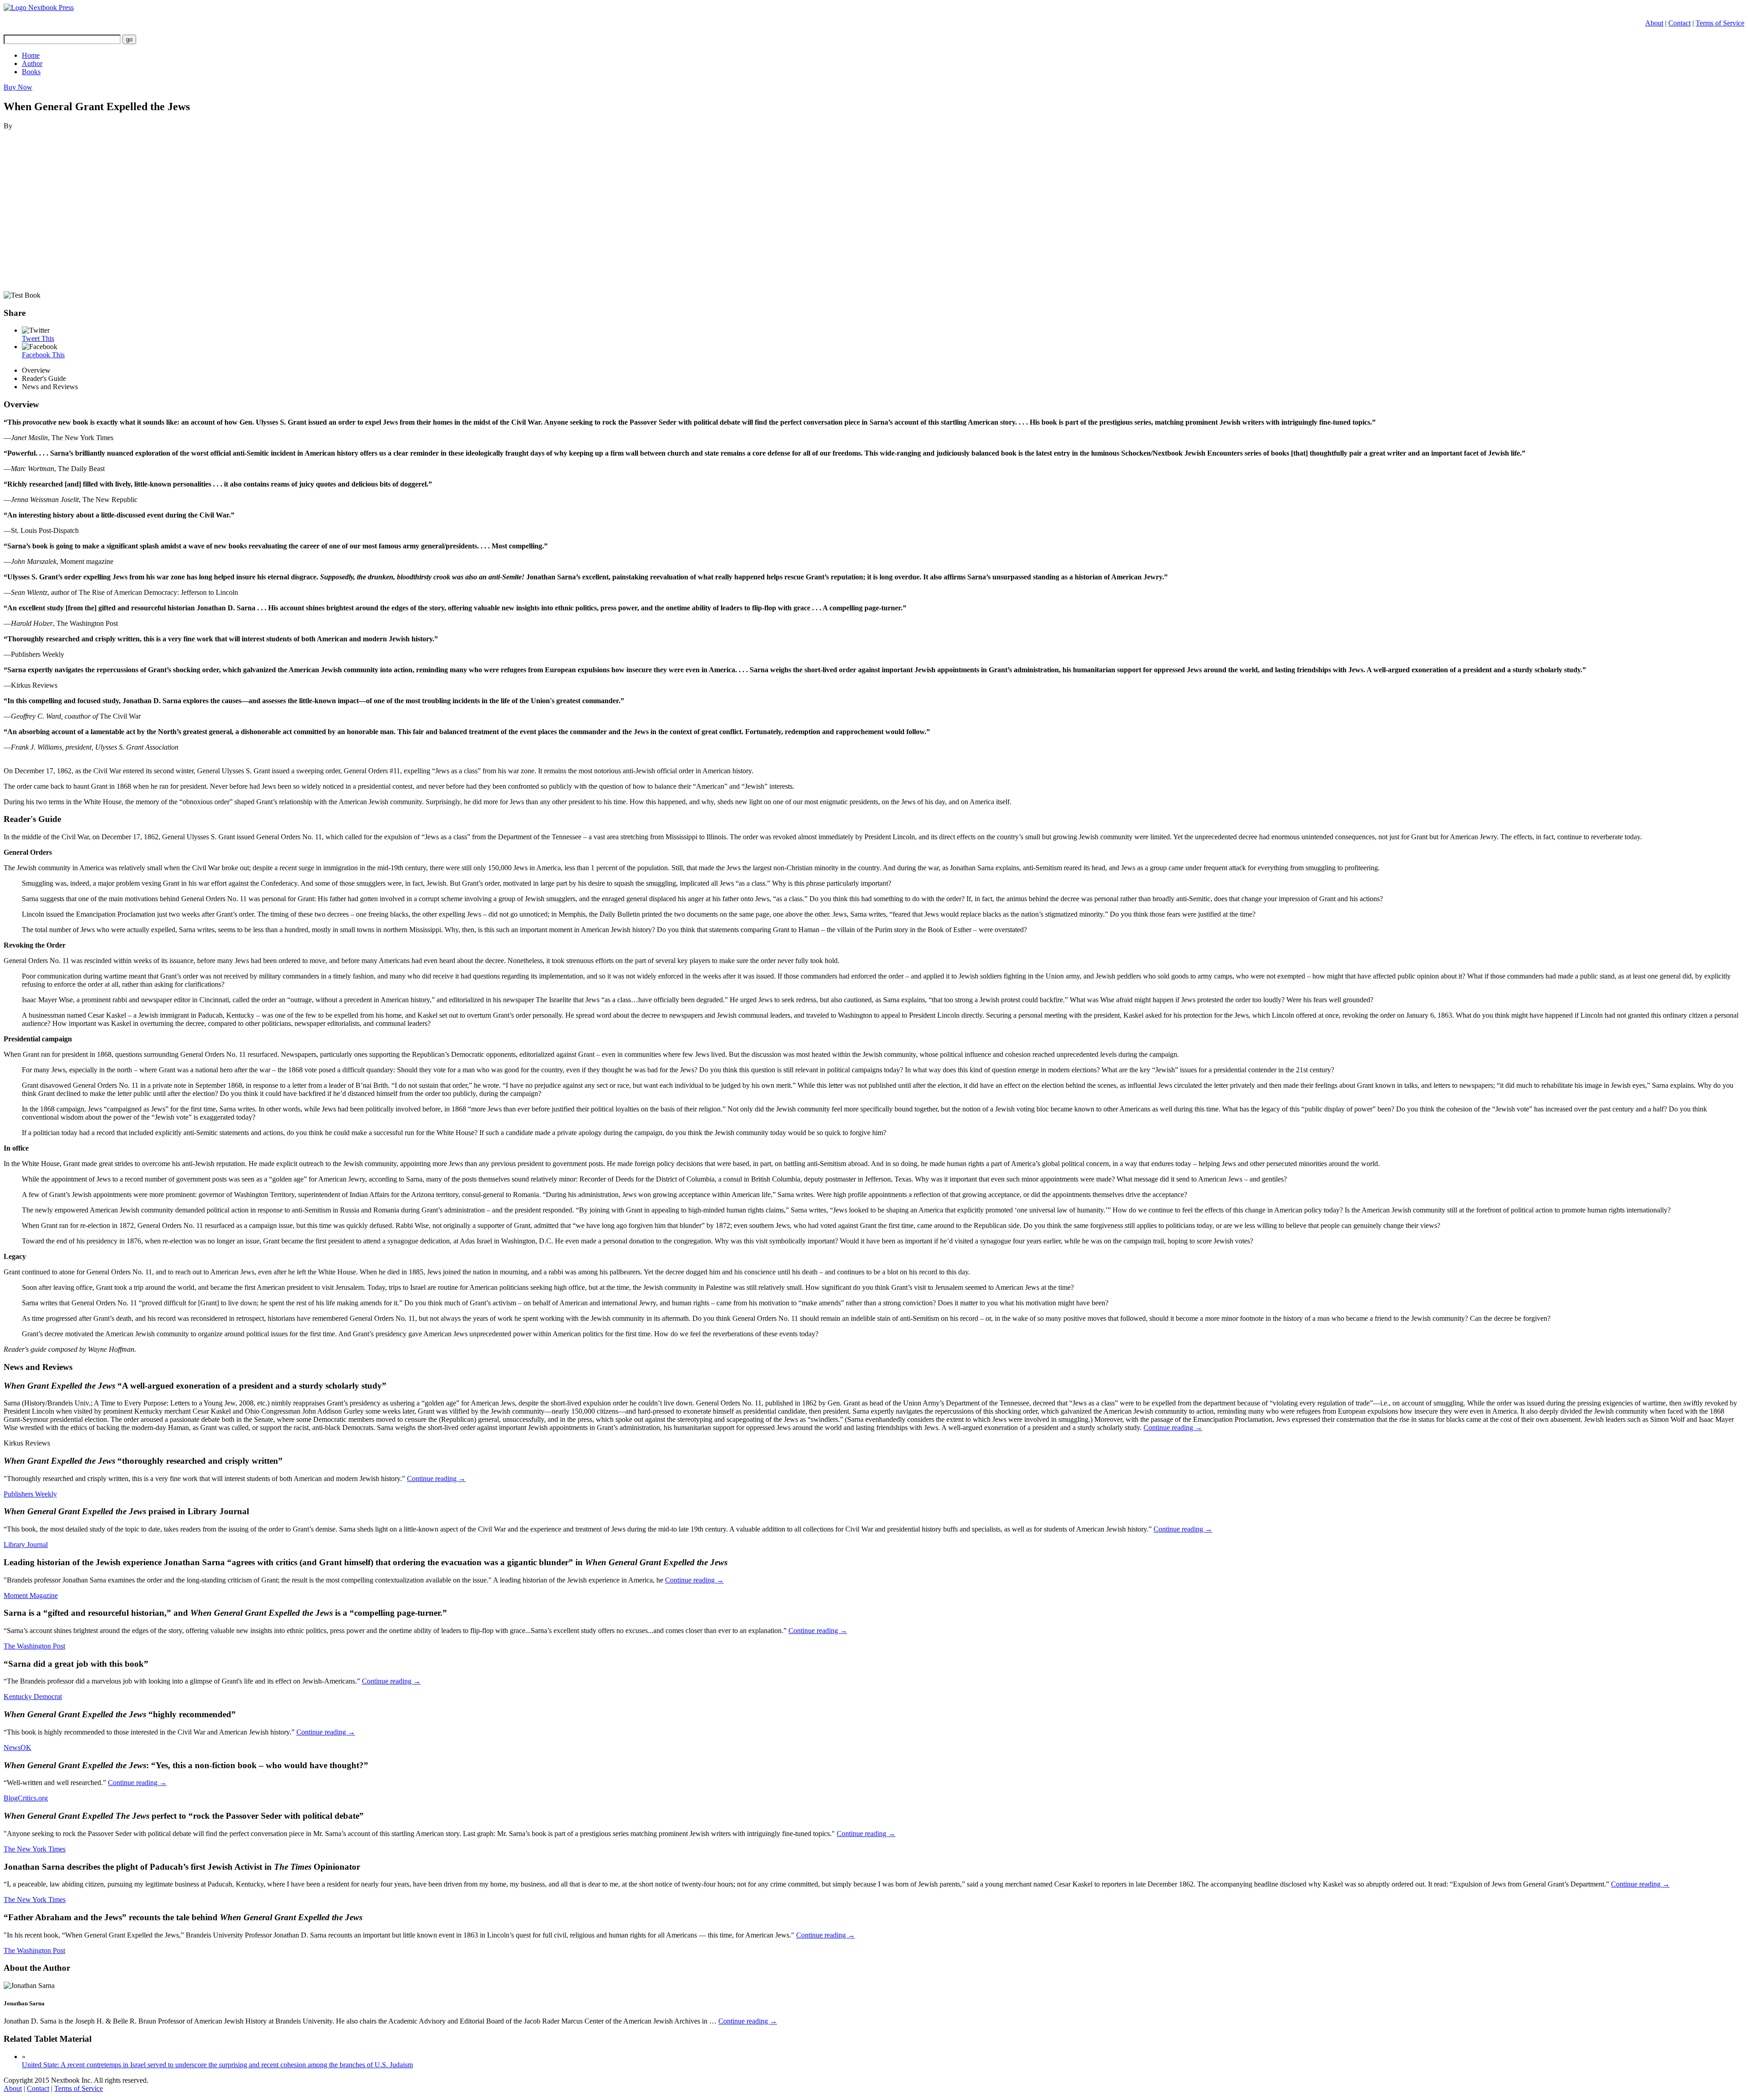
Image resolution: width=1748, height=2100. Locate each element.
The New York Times (35, 1849)
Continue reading (1173, 1428)
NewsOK (18, 1747)
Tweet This (38, 338)
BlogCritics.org (26, 1798)
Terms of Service (1720, 23)
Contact (1679, 23)
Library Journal (26, 1545)
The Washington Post (34, 1646)
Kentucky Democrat (33, 1697)
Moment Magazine (31, 1595)
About (1654, 23)
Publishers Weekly (30, 1494)
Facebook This (43, 355)
